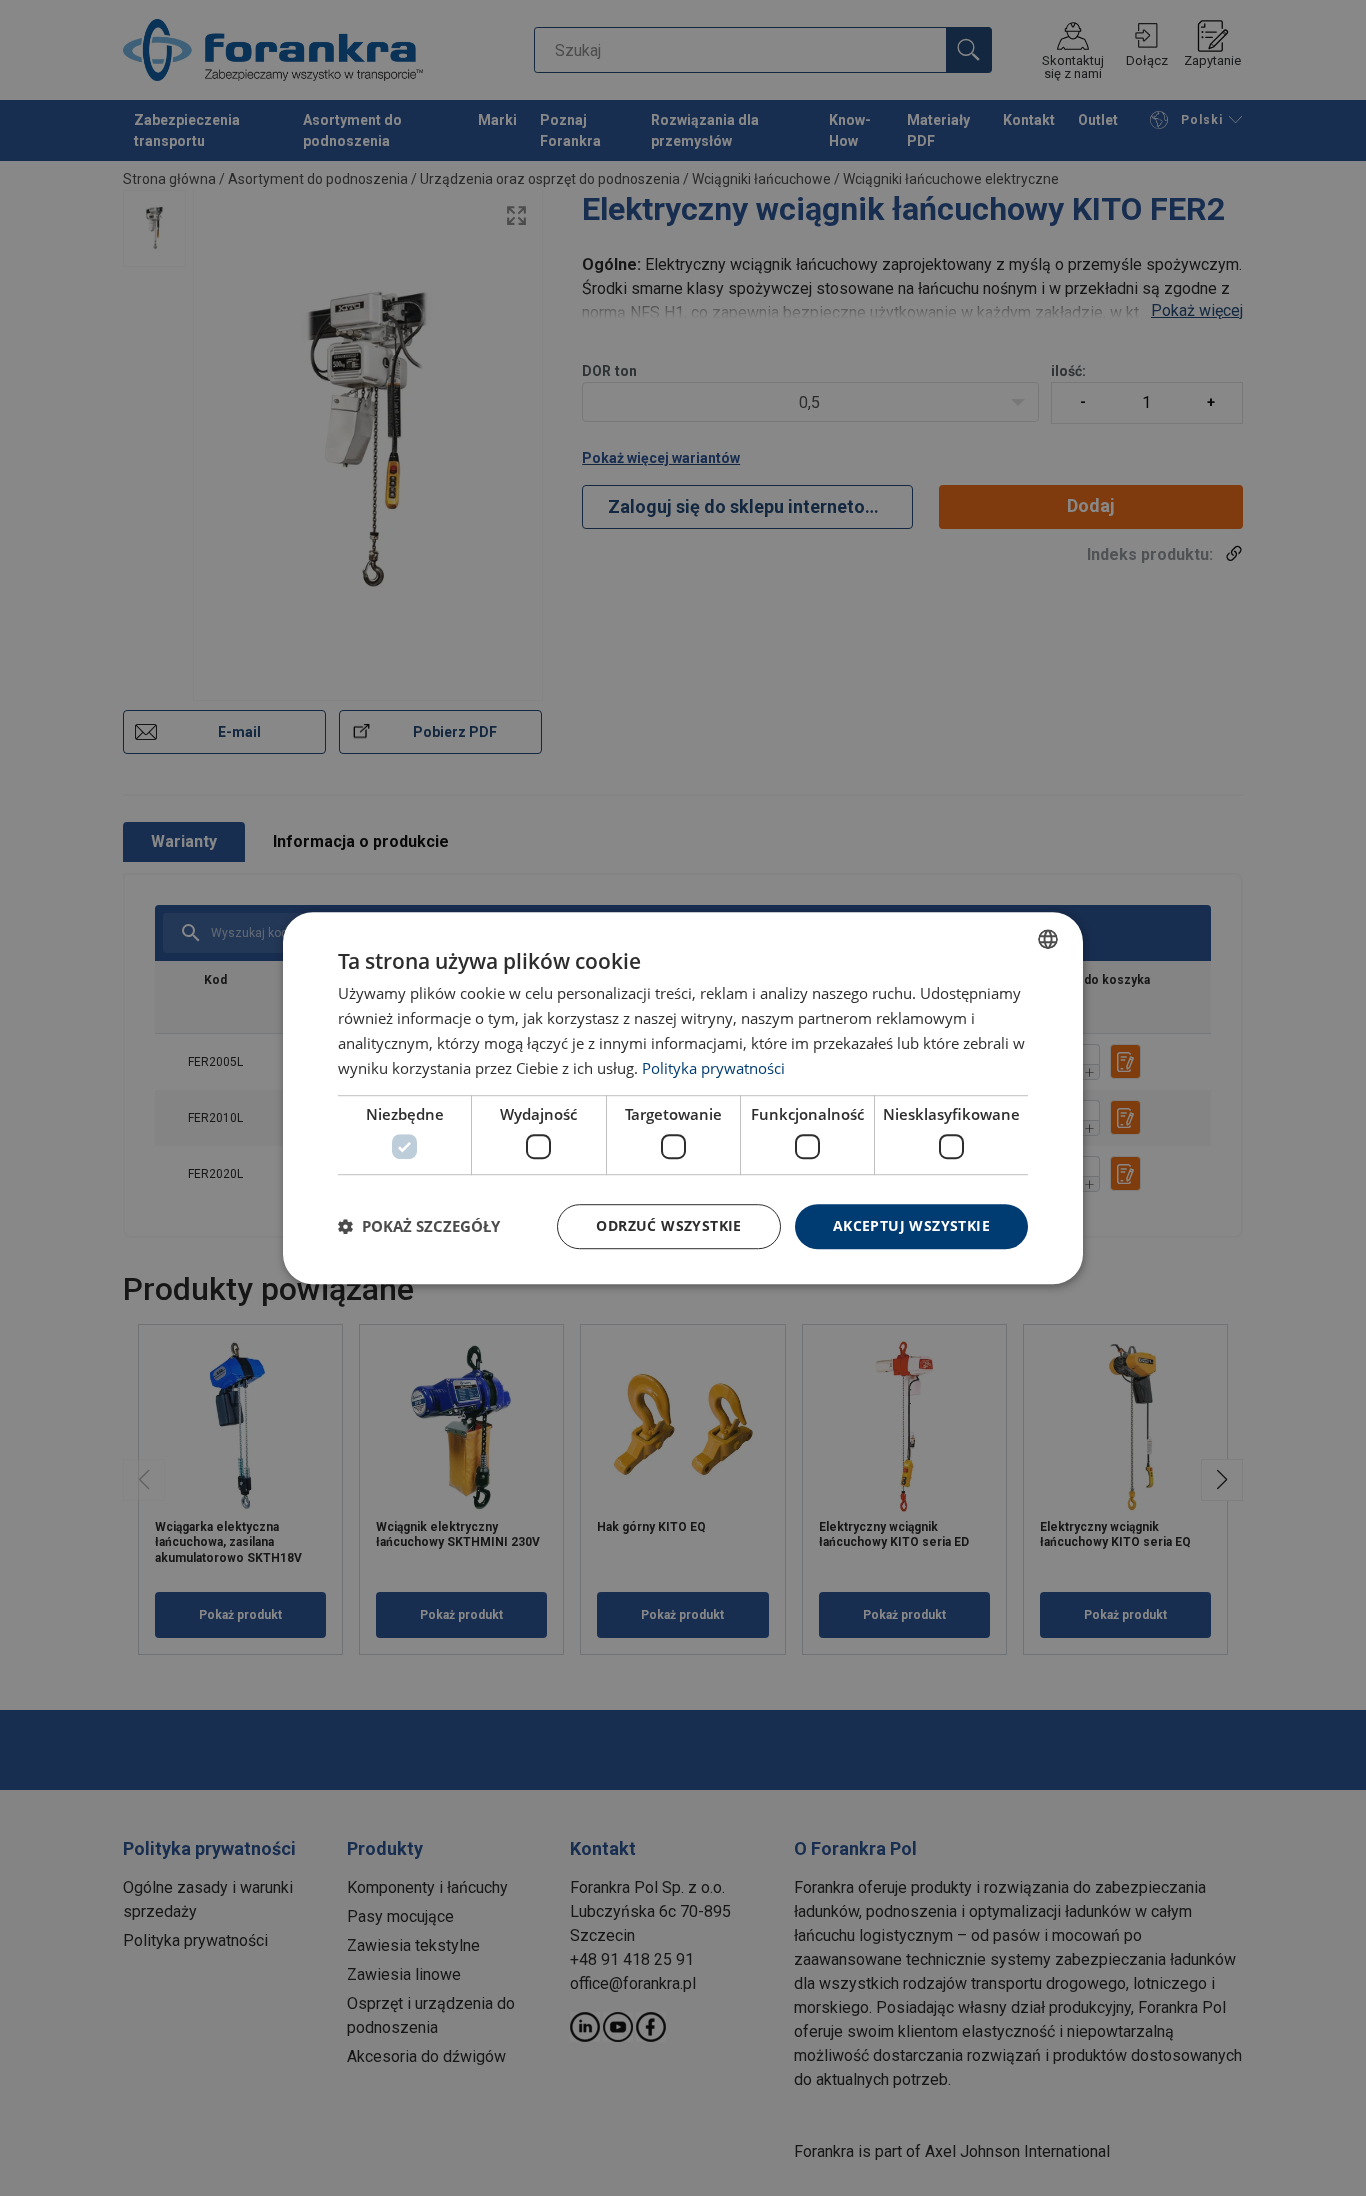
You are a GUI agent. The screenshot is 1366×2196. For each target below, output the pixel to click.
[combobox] (1048, 939)
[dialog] (683, 1098)
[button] (419, 1226)
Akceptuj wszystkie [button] (911, 1225)
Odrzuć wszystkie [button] (668, 1225)
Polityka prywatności (713, 1068)
